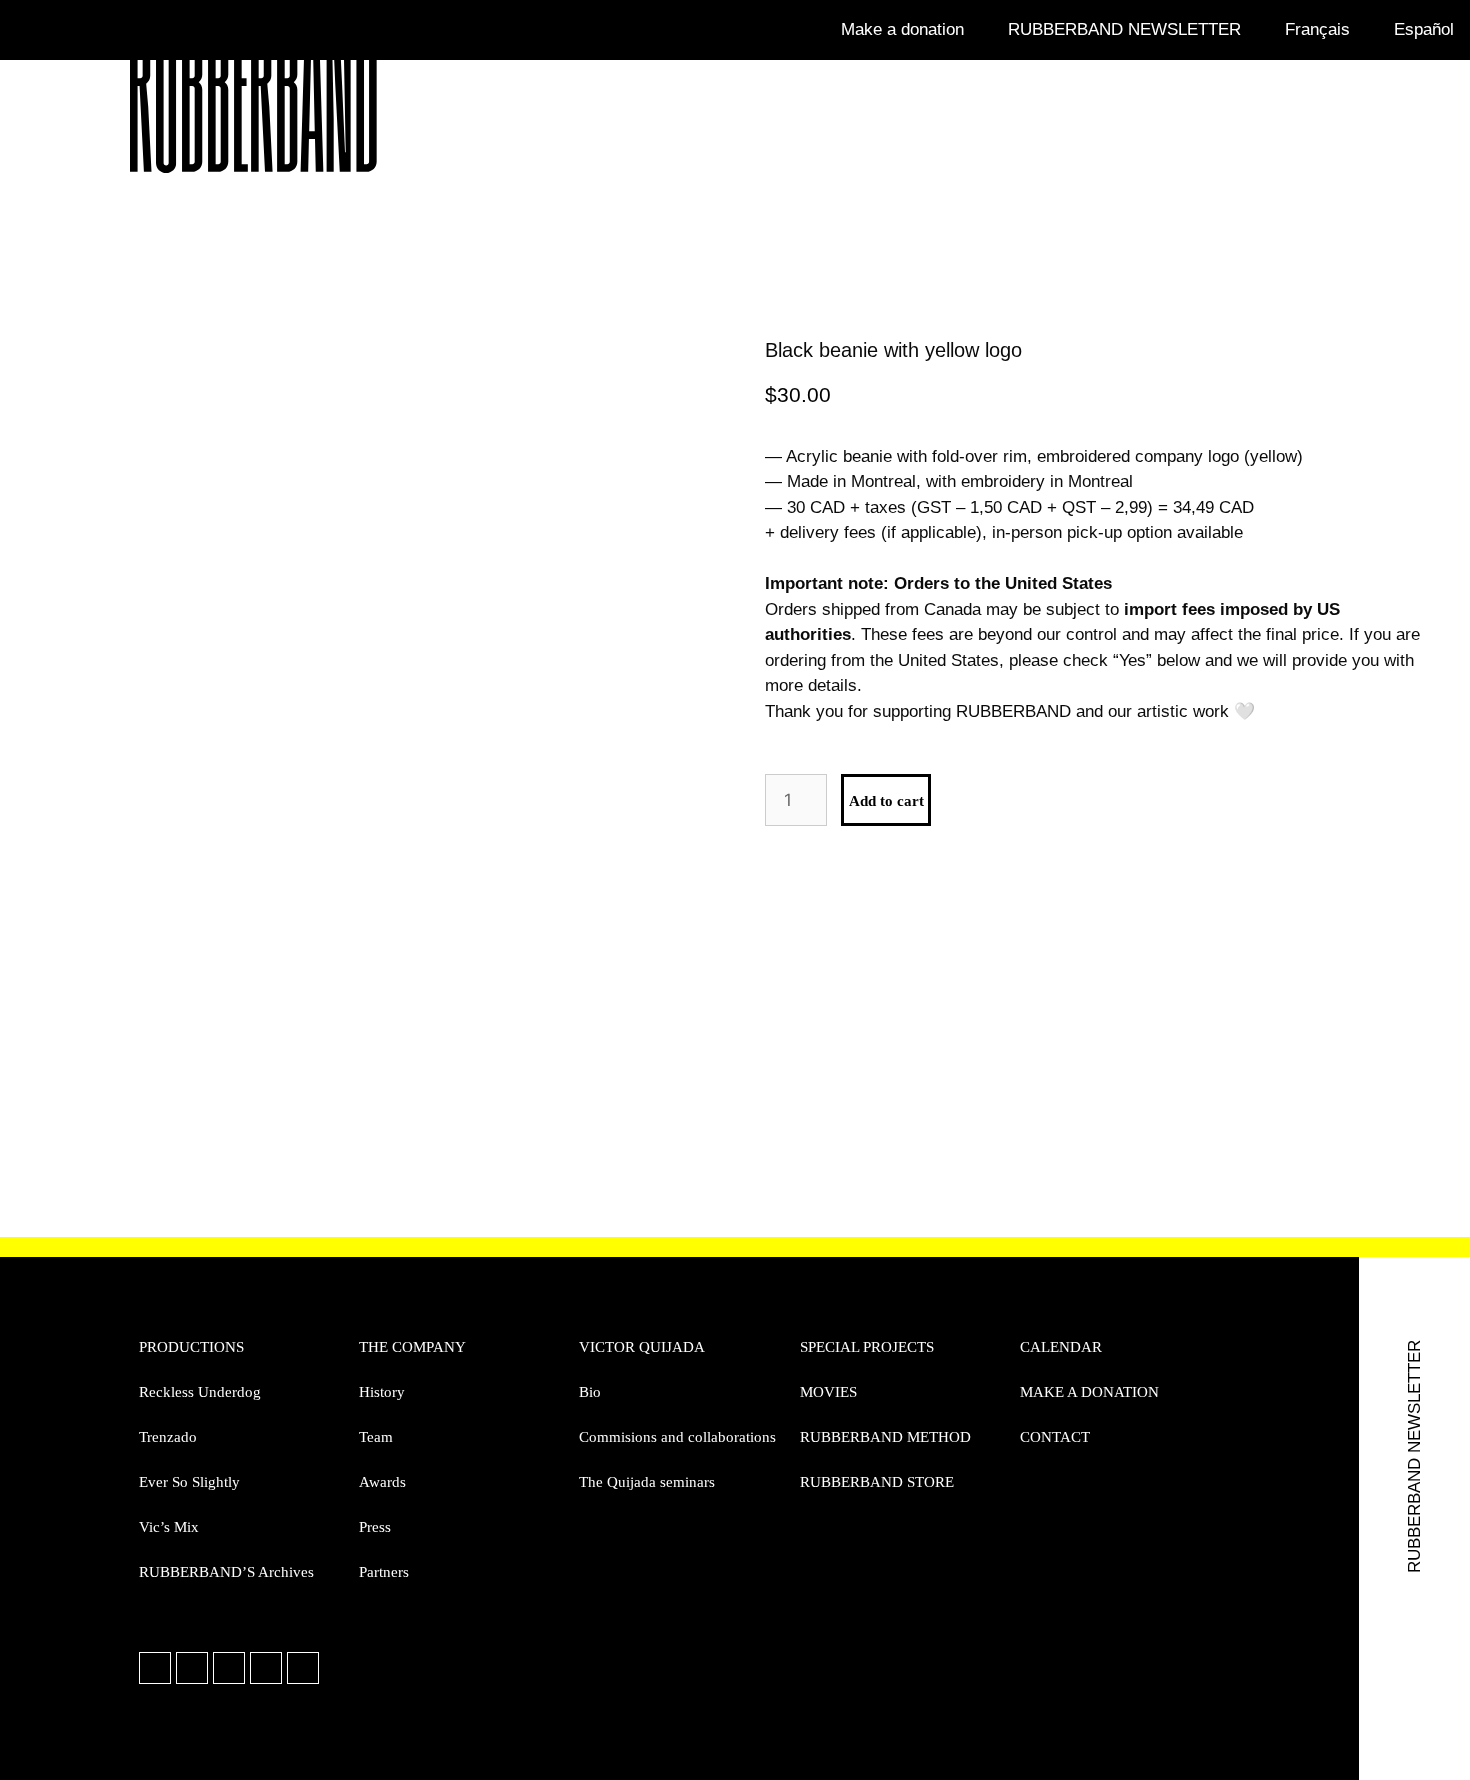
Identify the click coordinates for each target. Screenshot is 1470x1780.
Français (1317, 29)
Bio (590, 1392)
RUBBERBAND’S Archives (226, 1572)
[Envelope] (266, 1668)
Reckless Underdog (200, 1392)
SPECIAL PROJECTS (867, 1347)
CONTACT (1055, 1437)
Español (1424, 29)
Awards (382, 1482)
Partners (384, 1572)
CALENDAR (1061, 1347)
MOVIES (828, 1392)
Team (376, 1437)
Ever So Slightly (189, 1482)
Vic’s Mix (169, 1527)
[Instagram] (192, 1668)
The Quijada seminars (647, 1482)
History (382, 1392)
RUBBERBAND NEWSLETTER (1124, 29)
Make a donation (902, 29)
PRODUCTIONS (191, 1347)
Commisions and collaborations (677, 1437)
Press (375, 1527)
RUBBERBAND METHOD (885, 1437)
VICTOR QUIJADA (642, 1347)
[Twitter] (229, 1668)
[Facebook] (155, 1668)
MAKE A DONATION (1089, 1392)
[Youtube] (303, 1668)
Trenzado (168, 1437)
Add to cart (886, 801)
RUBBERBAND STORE (877, 1482)
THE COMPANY (412, 1347)
